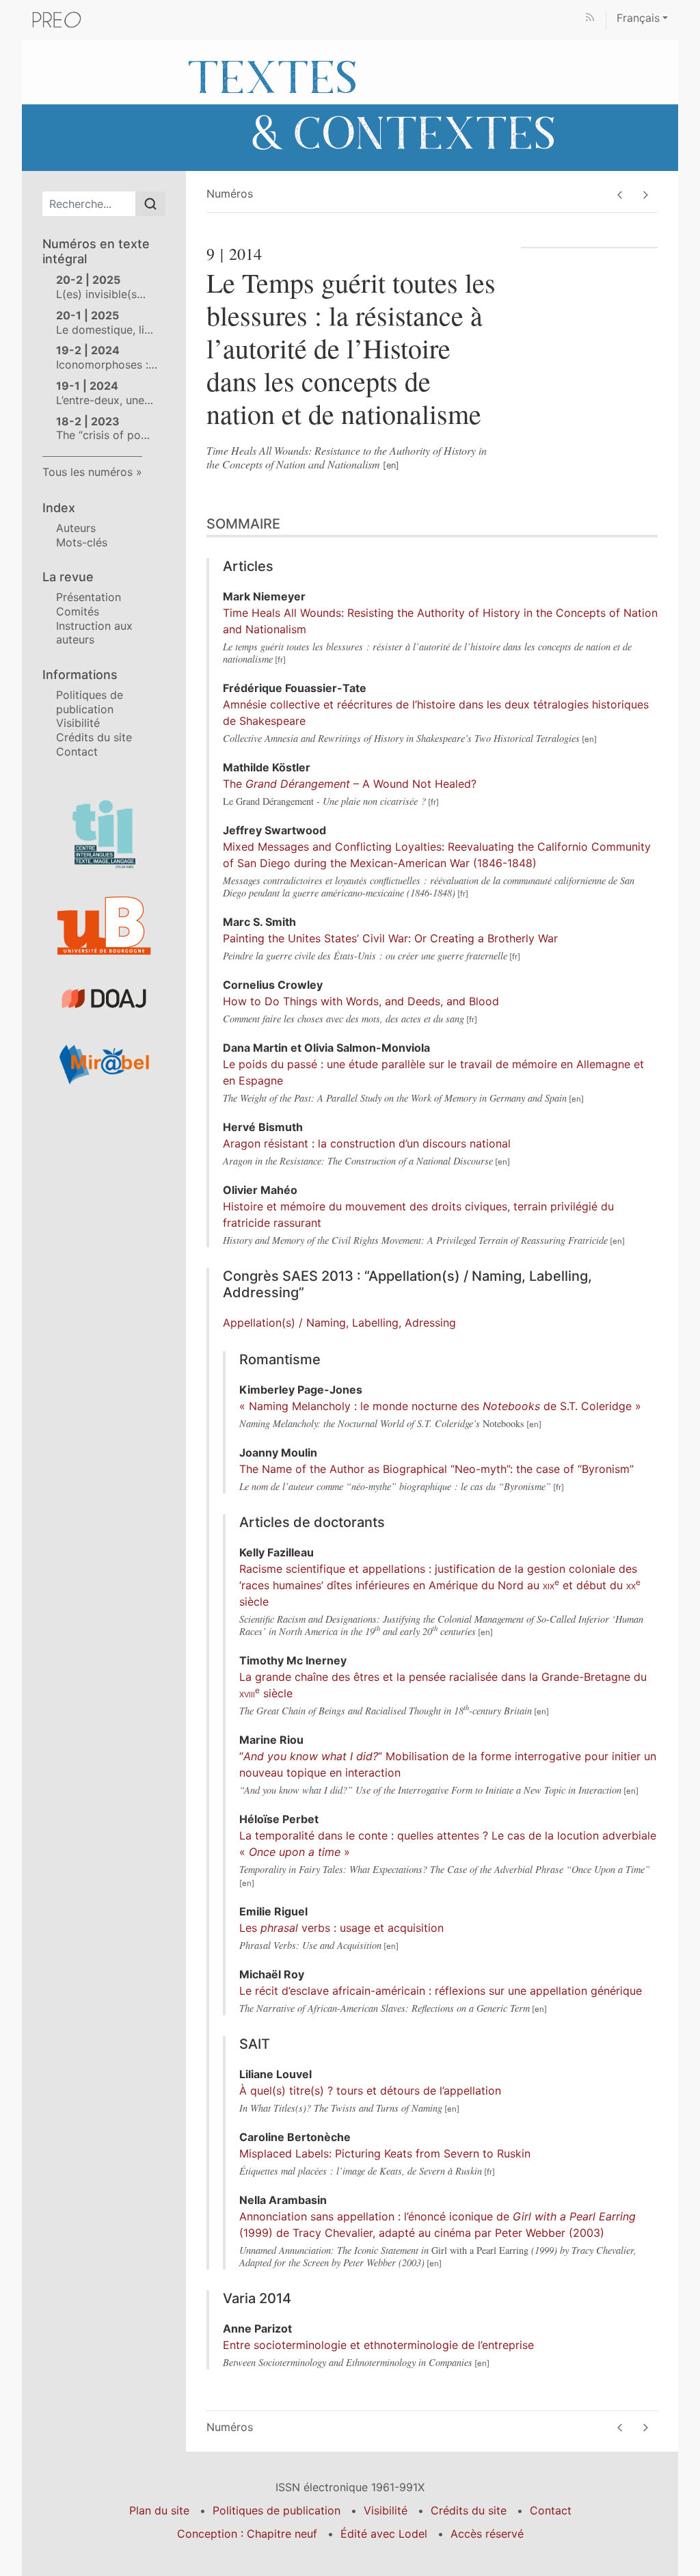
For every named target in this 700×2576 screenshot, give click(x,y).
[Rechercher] (150, 204)
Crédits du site (94, 737)
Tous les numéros (87, 472)
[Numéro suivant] (645, 195)
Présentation (89, 597)
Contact (77, 752)
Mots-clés (82, 542)
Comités (78, 611)
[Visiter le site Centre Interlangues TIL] (104, 834)
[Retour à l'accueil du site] (350, 104)
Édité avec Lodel (384, 2534)
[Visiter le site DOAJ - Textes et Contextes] (104, 999)
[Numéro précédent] (620, 195)
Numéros (230, 194)
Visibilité (78, 723)
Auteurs (76, 528)
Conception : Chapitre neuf (247, 2534)
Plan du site (159, 2510)
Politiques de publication (90, 702)
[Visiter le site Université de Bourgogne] (104, 926)
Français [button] (638, 18)
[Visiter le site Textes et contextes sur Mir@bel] (104, 1064)
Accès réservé (487, 2534)
